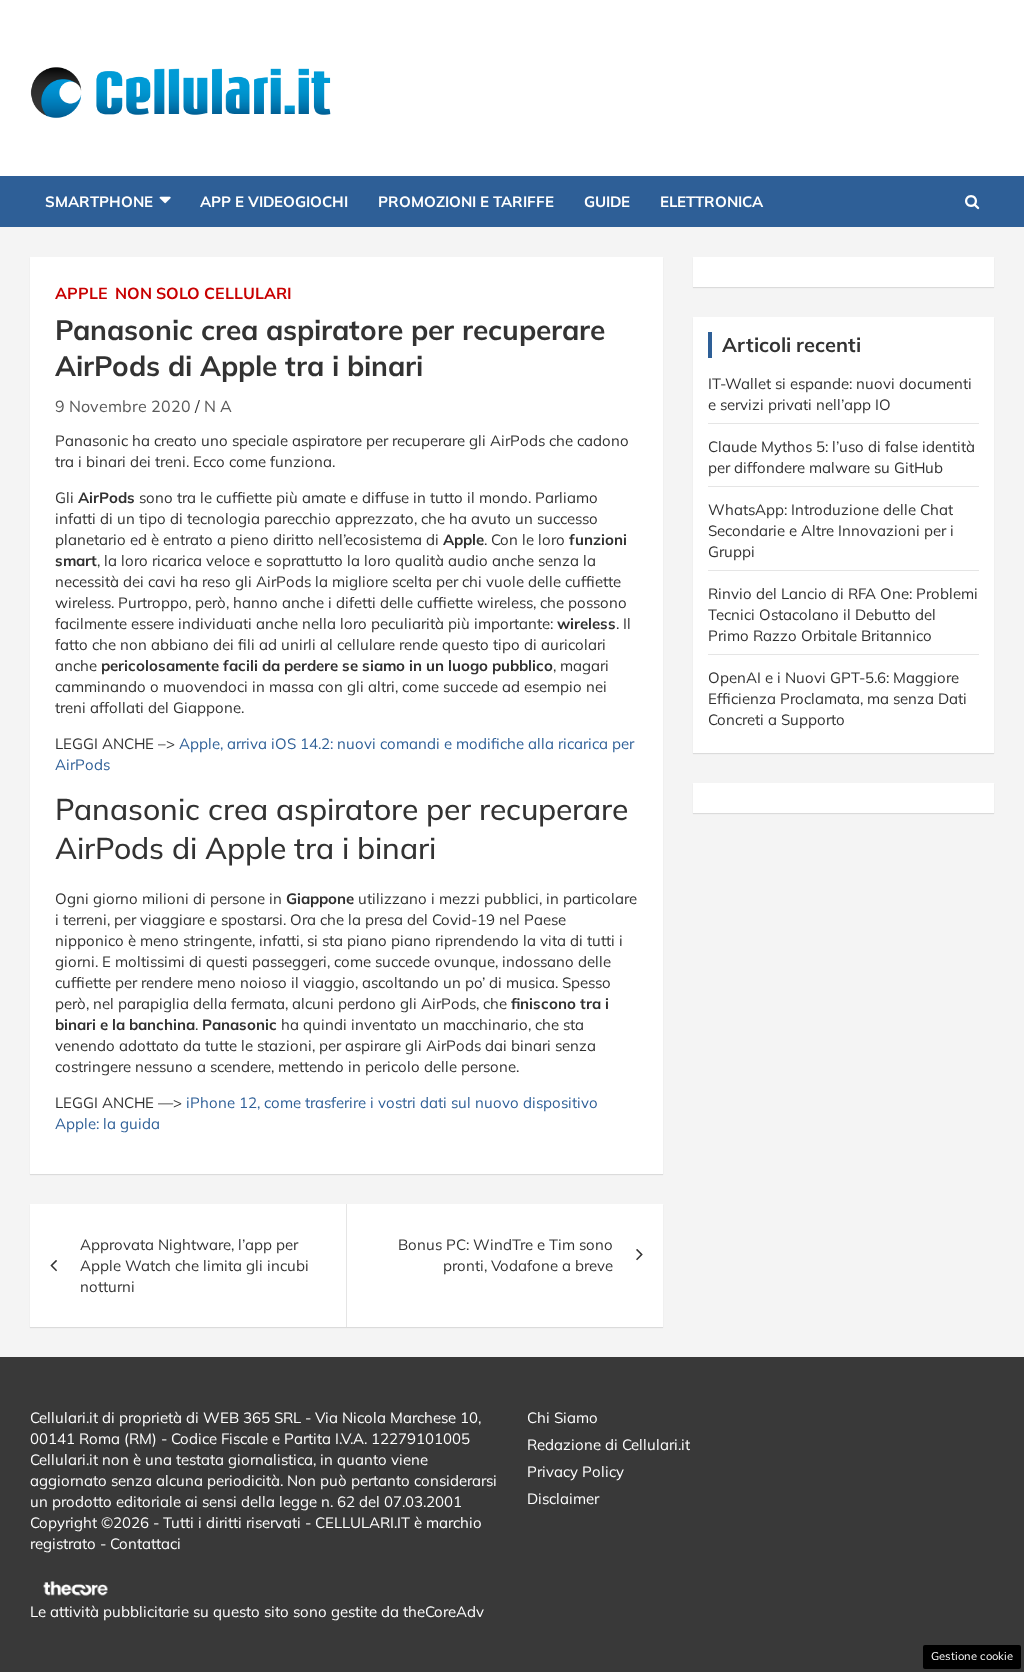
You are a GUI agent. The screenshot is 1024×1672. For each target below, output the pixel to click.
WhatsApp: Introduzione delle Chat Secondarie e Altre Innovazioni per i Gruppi (831, 530)
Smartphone (99, 201)
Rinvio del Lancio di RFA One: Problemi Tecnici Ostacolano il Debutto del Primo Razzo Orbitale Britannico (843, 614)
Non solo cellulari (203, 293)
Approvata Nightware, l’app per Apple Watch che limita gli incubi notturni (194, 1265)
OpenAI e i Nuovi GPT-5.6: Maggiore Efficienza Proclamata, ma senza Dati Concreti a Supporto (837, 698)
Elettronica (711, 201)
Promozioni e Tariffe (466, 201)
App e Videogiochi (274, 201)
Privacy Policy (575, 1471)
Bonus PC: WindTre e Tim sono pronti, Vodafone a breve (505, 1255)
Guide (607, 201)
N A (218, 406)
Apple (81, 293)
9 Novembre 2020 (123, 406)
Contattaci (145, 1543)
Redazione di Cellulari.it (608, 1444)
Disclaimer (563, 1498)
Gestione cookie (972, 1656)
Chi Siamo (562, 1417)
